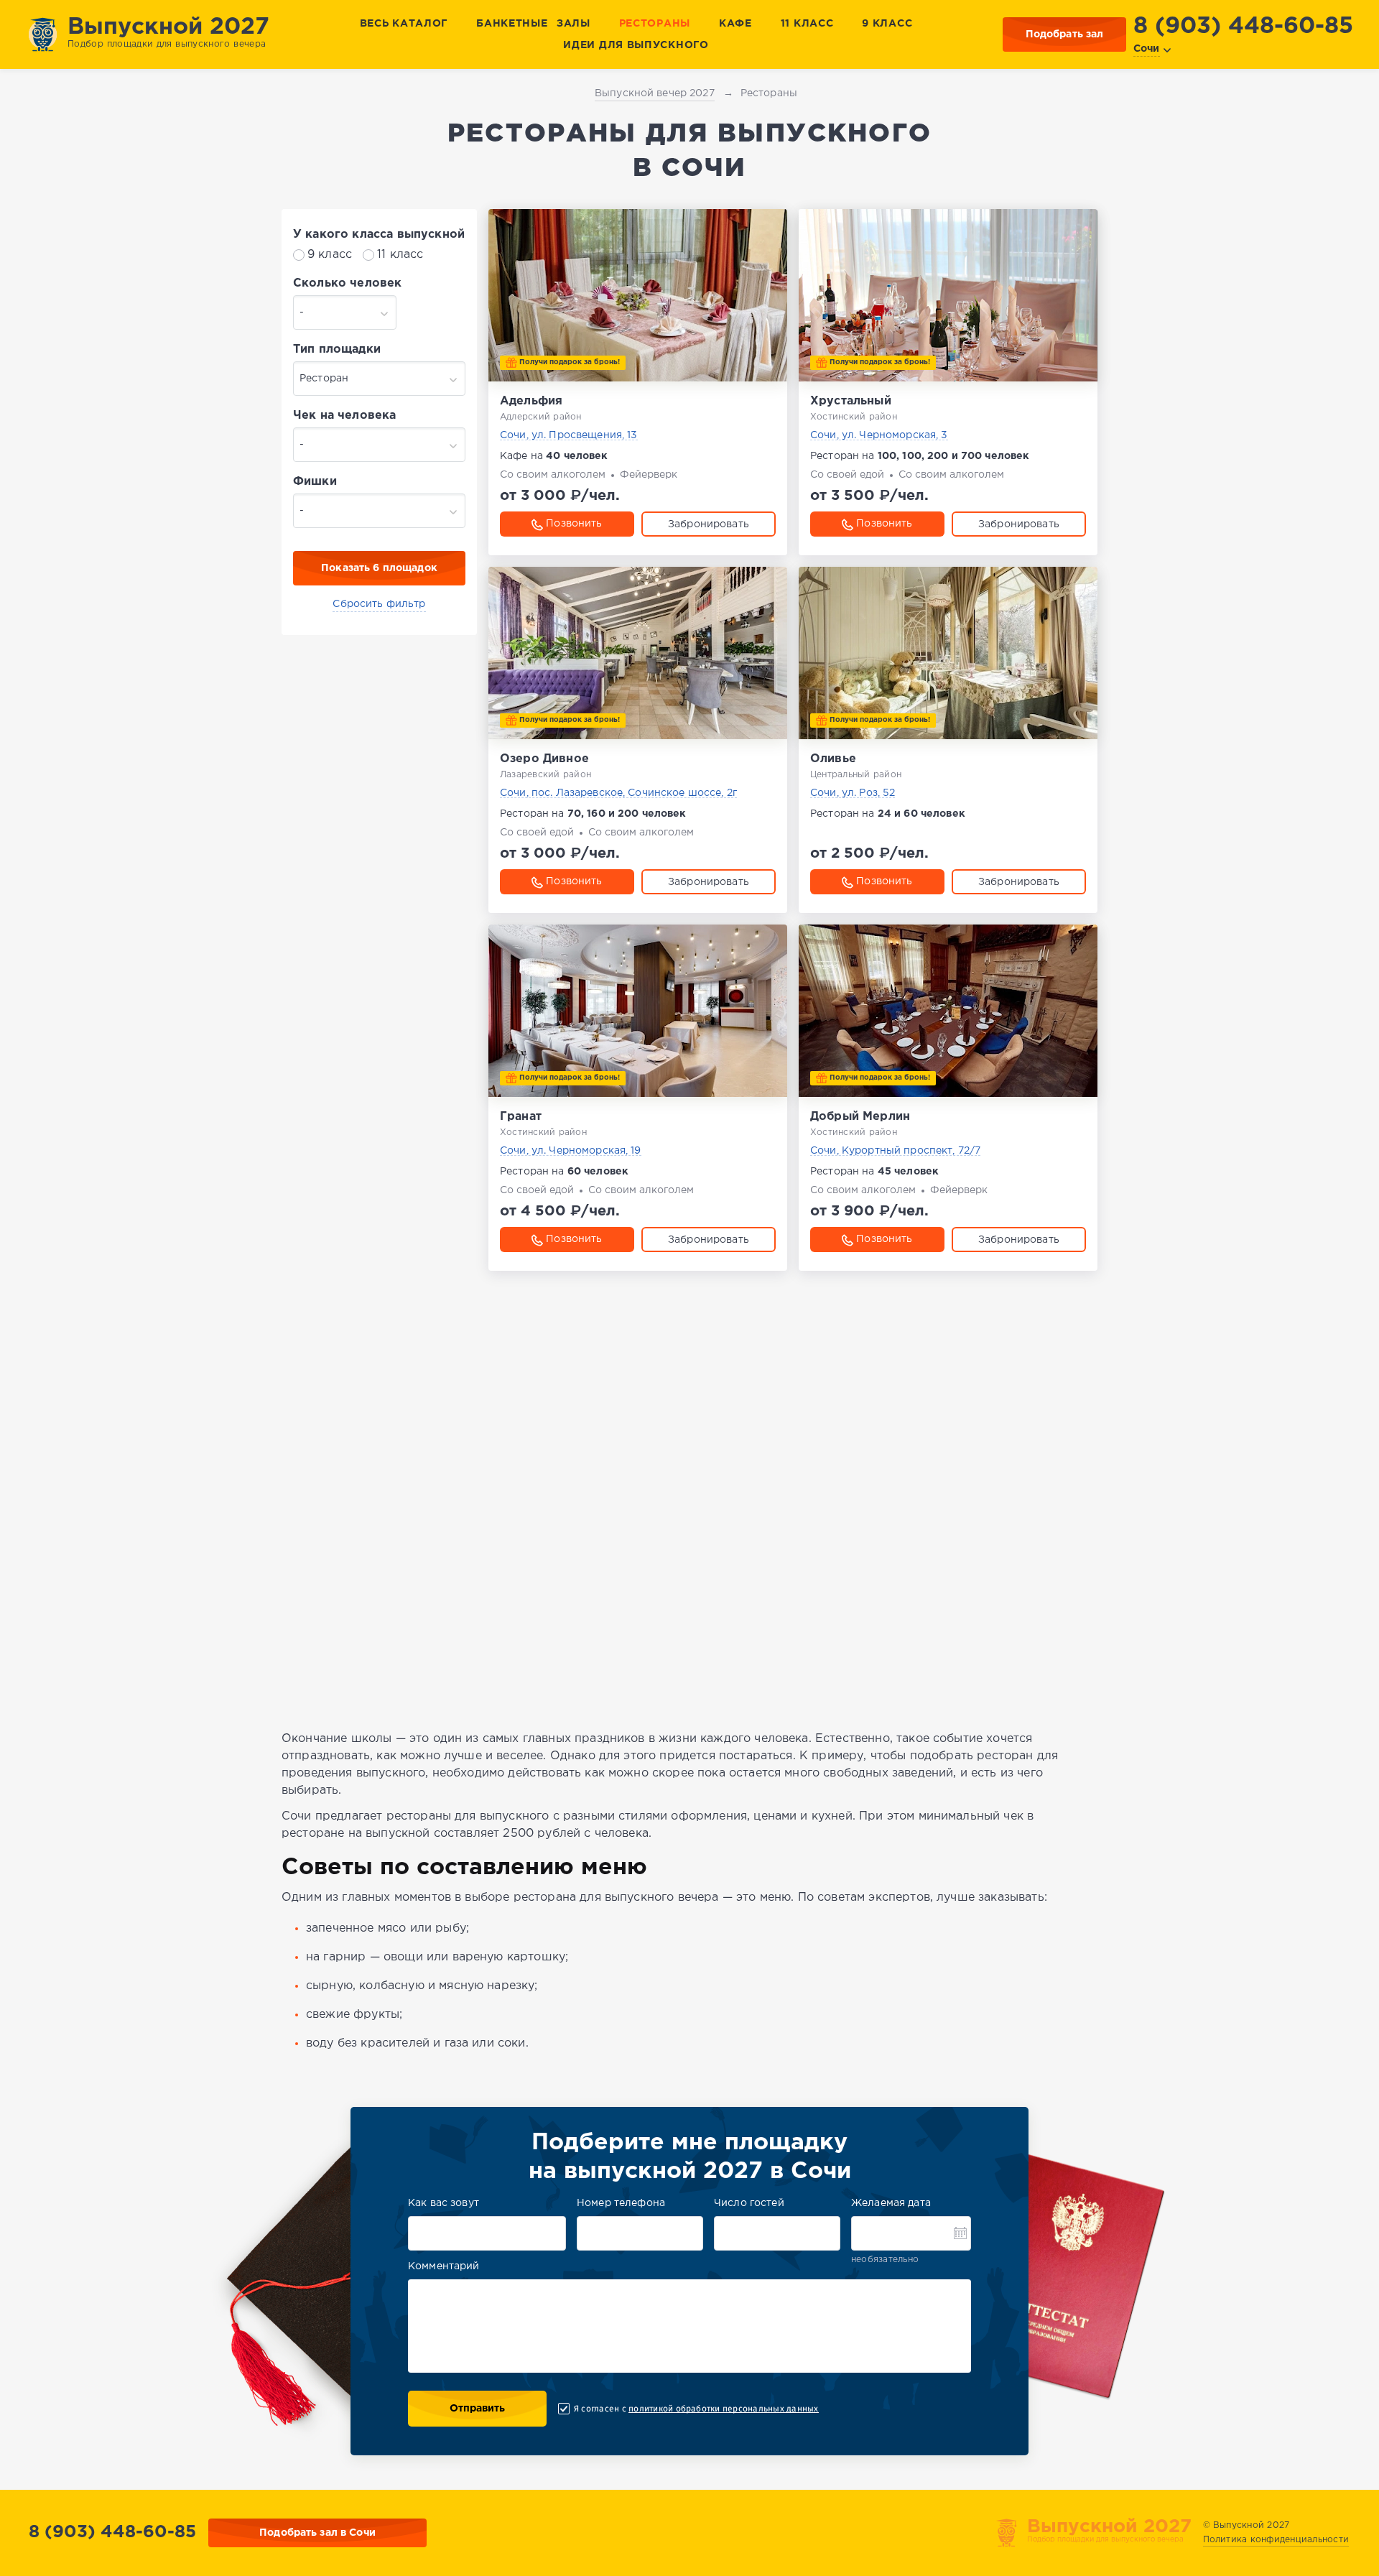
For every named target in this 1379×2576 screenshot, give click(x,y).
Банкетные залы (533, 24)
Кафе (735, 24)
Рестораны (655, 24)
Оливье (833, 759)
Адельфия (531, 401)
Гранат (521, 1117)
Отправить (477, 2409)
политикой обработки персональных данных (723, 2409)
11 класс (807, 24)
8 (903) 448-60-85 (1243, 27)
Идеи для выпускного (636, 45)
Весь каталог (404, 24)
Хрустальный (851, 401)
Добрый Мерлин (860, 1117)
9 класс (887, 24)
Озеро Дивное (544, 759)
